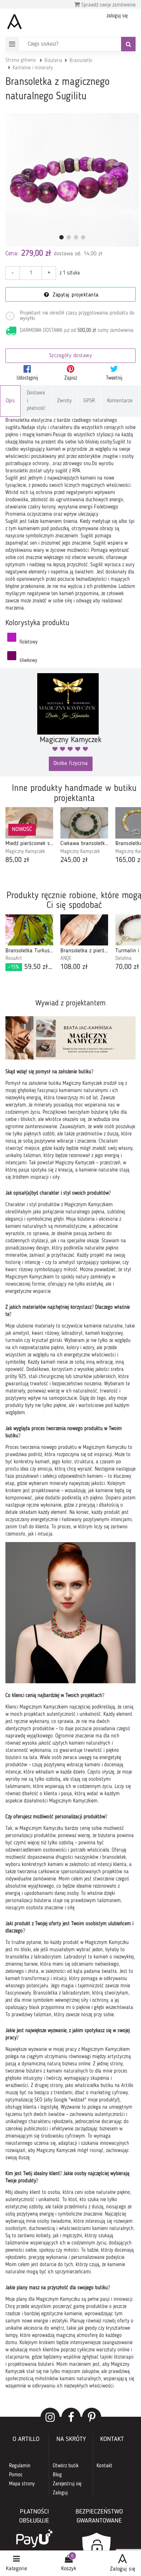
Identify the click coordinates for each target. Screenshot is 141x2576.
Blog (57, 2475)
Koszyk (69, 2569)
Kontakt (104, 2466)
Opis (10, 401)
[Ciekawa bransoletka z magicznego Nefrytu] (84, 823)
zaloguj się (117, 16)
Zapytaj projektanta (75, 295)
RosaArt (14, 958)
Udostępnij (27, 378)
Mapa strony (22, 2484)
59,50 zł (31, 967)
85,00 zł (17, 860)
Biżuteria (53, 61)
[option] (29, 836)
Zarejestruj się (67, 2484)
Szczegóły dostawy (71, 356)
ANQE (66, 958)
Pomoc (16, 2475)
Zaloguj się (123, 2569)
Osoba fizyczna (71, 764)
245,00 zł (74, 860)
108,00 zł (74, 967)
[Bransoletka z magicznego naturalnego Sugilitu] (72, 180)
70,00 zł (127, 967)
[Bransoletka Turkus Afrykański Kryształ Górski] (29, 930)
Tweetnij (114, 378)
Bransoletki (81, 61)
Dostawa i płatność (36, 401)
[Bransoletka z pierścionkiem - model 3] (84, 930)
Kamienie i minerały (33, 68)
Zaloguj (60, 2493)
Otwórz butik (66, 2466)
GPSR (89, 401)
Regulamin (20, 2466)
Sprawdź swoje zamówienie (108, 5)
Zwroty (64, 401)
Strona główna (21, 60)
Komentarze (120, 401)
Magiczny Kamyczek (25, 852)
